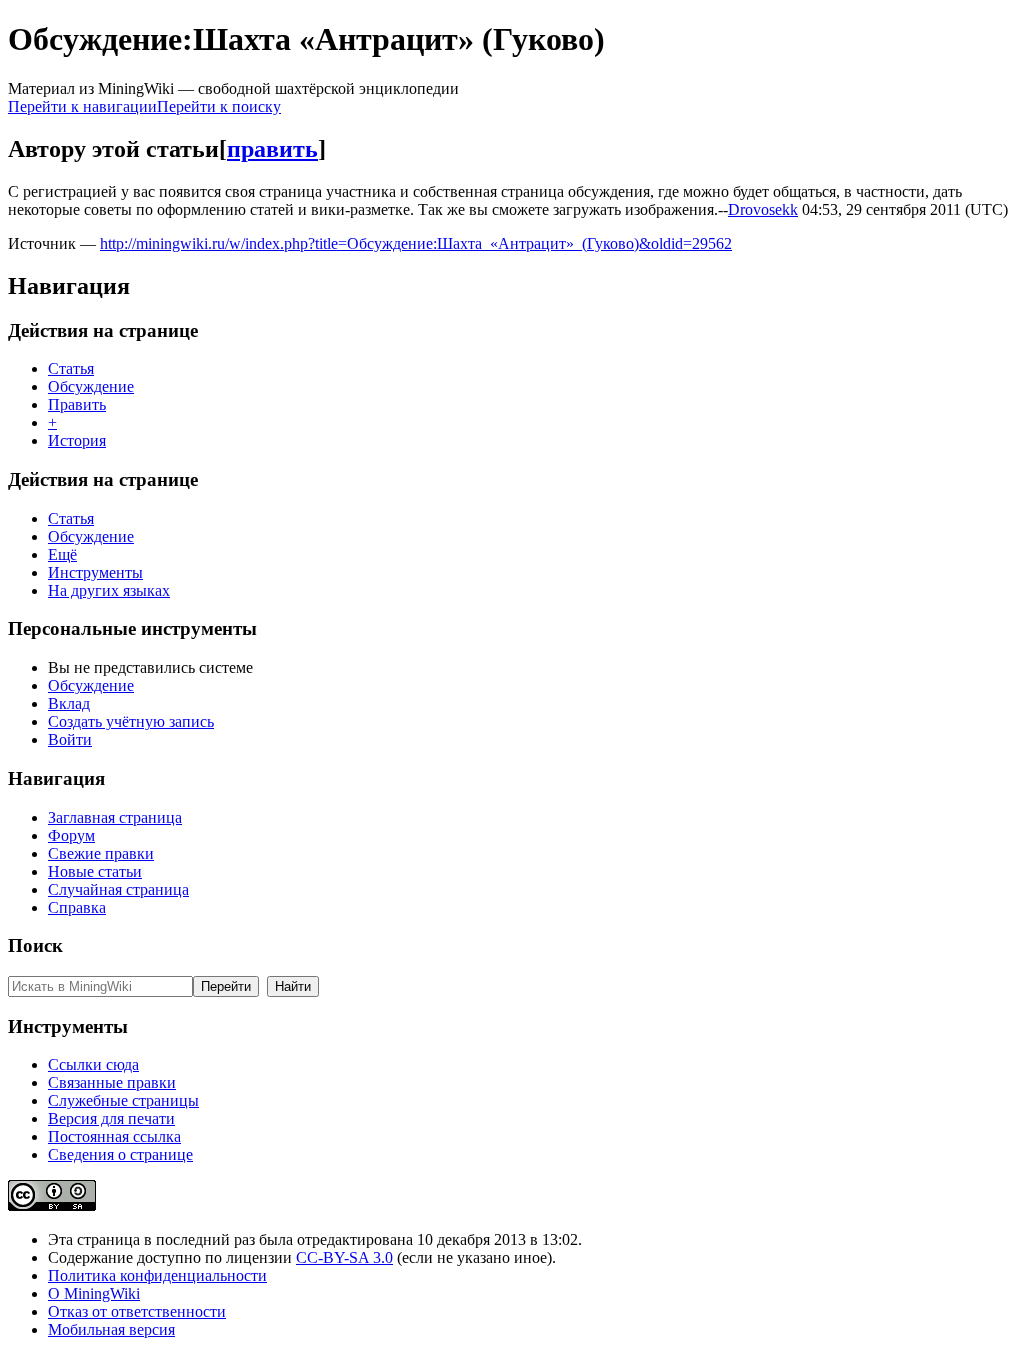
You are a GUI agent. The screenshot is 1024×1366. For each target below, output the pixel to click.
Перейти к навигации (82, 106)
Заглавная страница (115, 817)
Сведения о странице (120, 1154)
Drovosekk (763, 209)
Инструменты (95, 572)
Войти (70, 739)
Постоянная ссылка (114, 1136)
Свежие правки (101, 853)
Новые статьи (95, 871)
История (77, 440)
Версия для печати (111, 1118)
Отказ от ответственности (137, 1311)
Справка (77, 907)
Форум (71, 835)
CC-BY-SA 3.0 (344, 1257)
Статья (71, 368)
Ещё (62, 554)
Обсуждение (91, 386)
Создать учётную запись (131, 721)
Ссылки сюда (93, 1064)
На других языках (109, 590)
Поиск (35, 945)
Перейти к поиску (219, 106)
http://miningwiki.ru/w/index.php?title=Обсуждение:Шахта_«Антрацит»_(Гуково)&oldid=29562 (416, 243)
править (272, 149)
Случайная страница (118, 889)
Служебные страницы (123, 1100)
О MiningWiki (94, 1293)
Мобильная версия (111, 1329)
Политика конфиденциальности (157, 1275)
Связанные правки (112, 1082)
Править (77, 404)
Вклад (69, 703)
